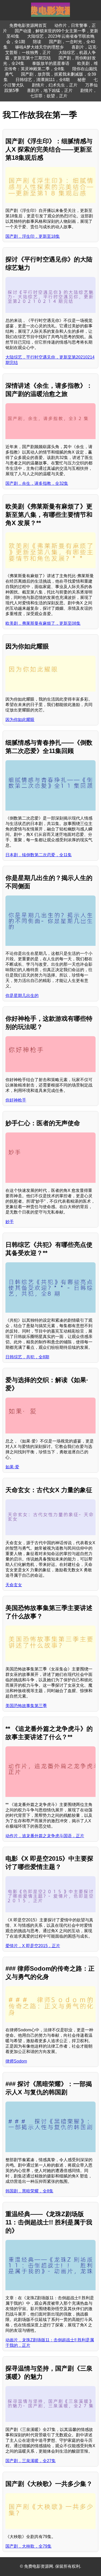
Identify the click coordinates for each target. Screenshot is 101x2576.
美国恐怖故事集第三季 (26, 1706)
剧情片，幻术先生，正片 (55, 85)
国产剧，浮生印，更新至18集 (33, 236)
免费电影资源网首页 (28, 25)
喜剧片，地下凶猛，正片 (50, 90)
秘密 (82, 80)
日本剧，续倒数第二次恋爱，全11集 (39, 855)
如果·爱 (12, 1467)
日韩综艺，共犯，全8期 (27, 1357)
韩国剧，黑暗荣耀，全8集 (29, 2191)
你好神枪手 (16, 1100)
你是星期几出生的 (22, 996)
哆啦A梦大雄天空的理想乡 (39, 47)
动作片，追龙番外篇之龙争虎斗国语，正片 (45, 1836)
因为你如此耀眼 (20, 720)
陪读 (37, 42)
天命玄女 (14, 1585)
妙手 (10, 1222)
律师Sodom (16, 2061)
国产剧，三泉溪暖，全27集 (31, 2461)
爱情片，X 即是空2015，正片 (33, 1946)
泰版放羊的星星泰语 (51, 63)
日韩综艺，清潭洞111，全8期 (43, 80)
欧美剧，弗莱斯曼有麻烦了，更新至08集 (43, 623)
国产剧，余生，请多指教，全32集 (37, 483)
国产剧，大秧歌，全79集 (28, 2546)
